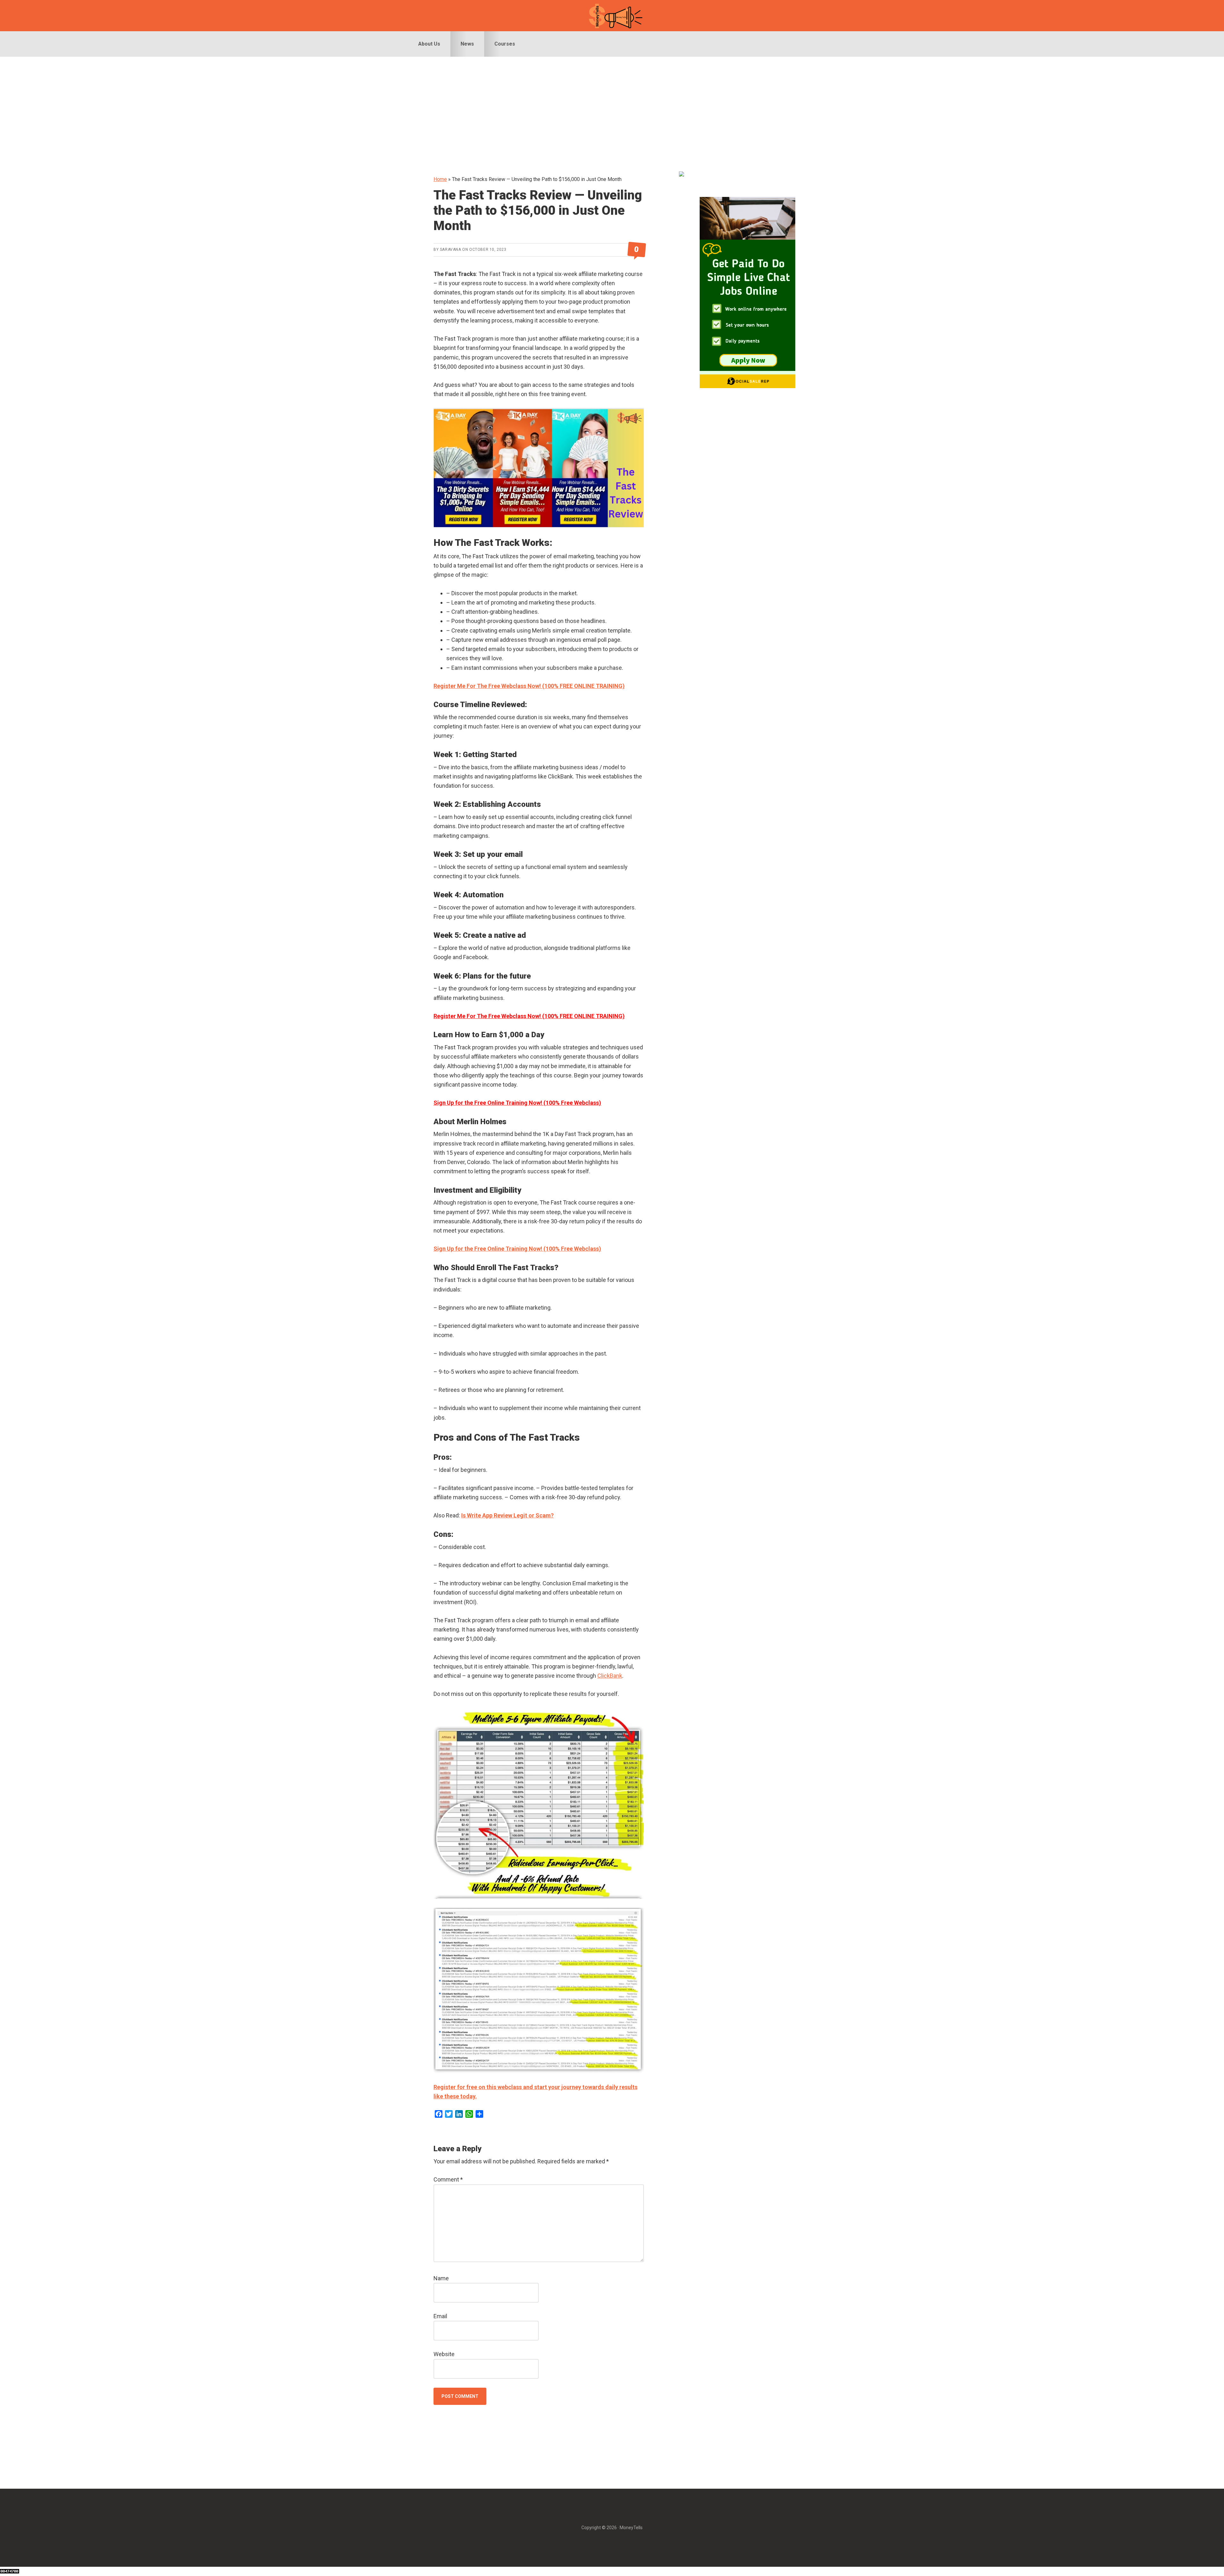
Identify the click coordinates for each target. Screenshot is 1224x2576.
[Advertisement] (612, 105)
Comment (448, 2179)
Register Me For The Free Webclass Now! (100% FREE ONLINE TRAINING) (529, 686)
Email (440, 2316)
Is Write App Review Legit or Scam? (507, 1515)
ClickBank (610, 1676)
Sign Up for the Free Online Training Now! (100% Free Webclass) (517, 1103)
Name (441, 2278)
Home (440, 179)
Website (444, 2354)
